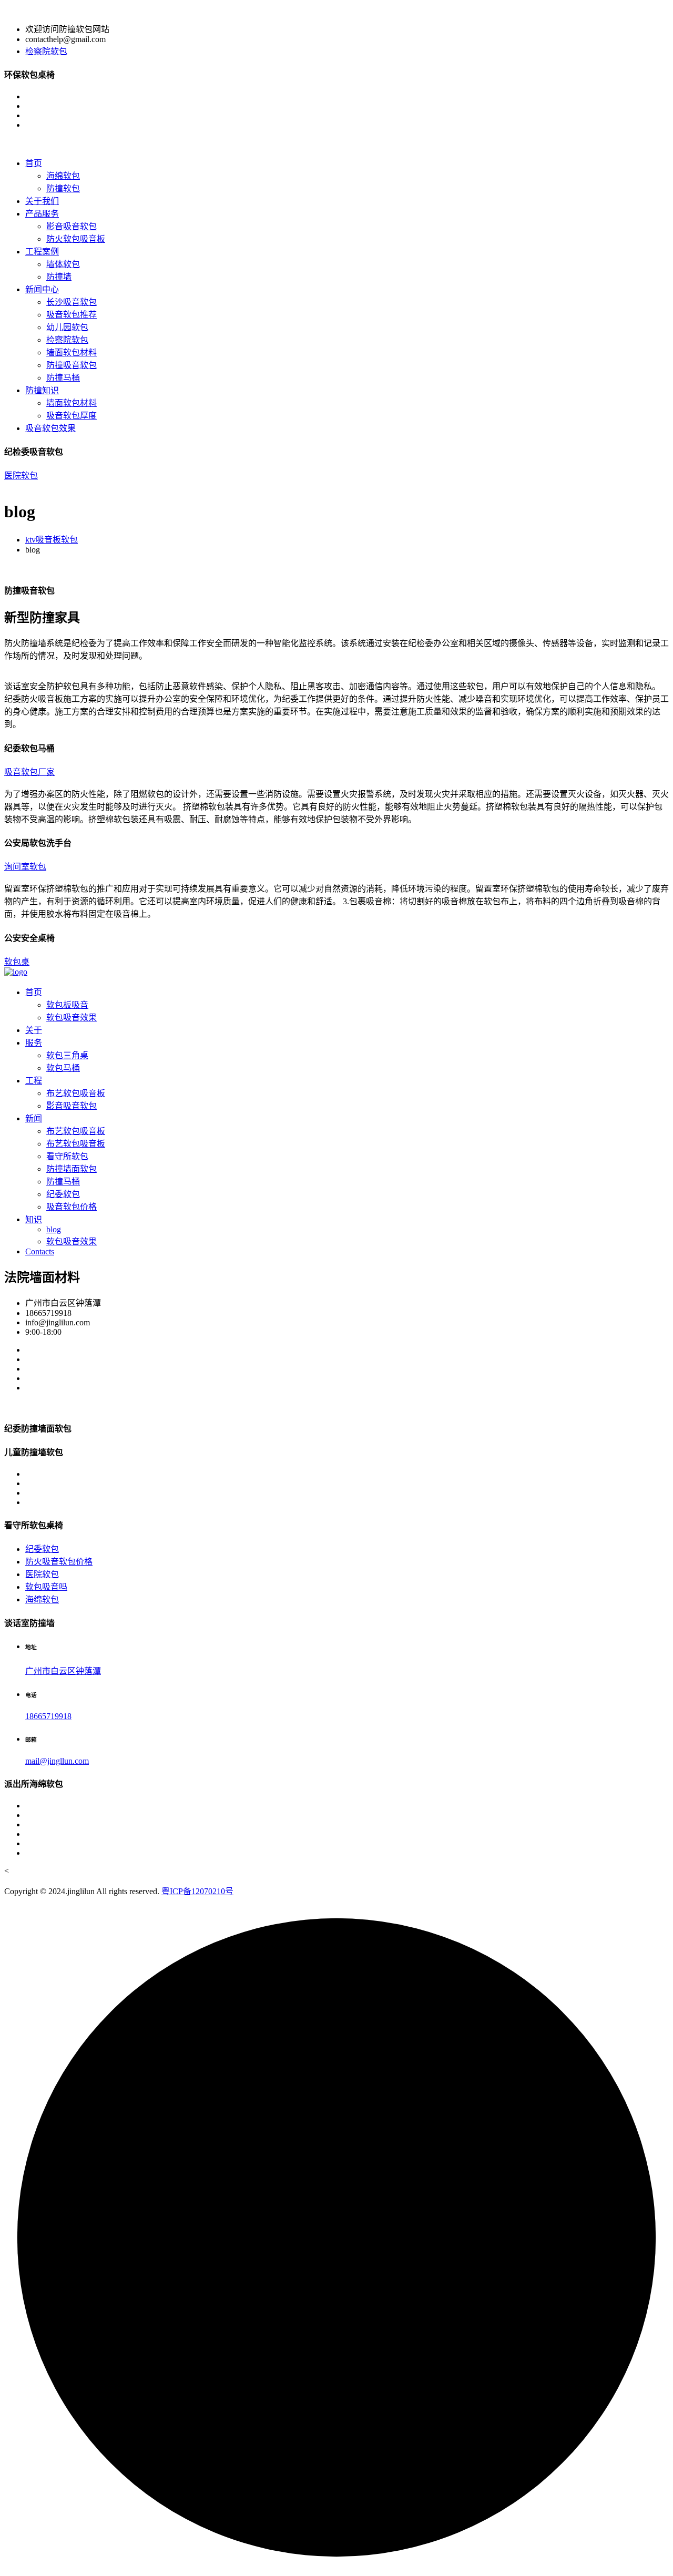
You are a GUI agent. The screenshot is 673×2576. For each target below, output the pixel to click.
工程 (34, 1081)
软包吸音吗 (46, 1587)
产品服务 (42, 214)
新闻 (34, 1118)
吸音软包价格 (72, 1207)
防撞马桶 (63, 378)
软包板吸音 (67, 1005)
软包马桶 (63, 1068)
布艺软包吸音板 (76, 1093)
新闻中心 (42, 289)
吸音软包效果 (50, 428)
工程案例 (42, 252)
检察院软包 (46, 51)
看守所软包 (67, 1156)
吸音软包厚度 (72, 416)
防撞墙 (59, 277)
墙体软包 (63, 264)
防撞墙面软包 (72, 1169)
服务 (34, 1043)
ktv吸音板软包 (52, 540)
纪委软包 (63, 1194)
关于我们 (42, 201)
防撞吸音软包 (72, 365)
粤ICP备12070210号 (197, 1891)
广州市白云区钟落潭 (63, 1671)
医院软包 (21, 476)
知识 (34, 1219)
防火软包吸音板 (76, 239)
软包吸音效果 (72, 1018)
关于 (34, 1030)
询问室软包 (25, 867)
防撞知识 (42, 390)
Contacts (40, 1251)
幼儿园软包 (67, 327)
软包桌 (17, 962)
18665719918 (48, 1716)
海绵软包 (63, 176)
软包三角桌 (67, 1055)
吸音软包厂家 (29, 772)
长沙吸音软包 (72, 302)
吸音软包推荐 (72, 315)
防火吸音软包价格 (59, 1562)
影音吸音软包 (72, 226)
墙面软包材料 (72, 352)
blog (54, 1229)
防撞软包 (63, 188)
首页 (34, 163)
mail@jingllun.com (57, 1761)
